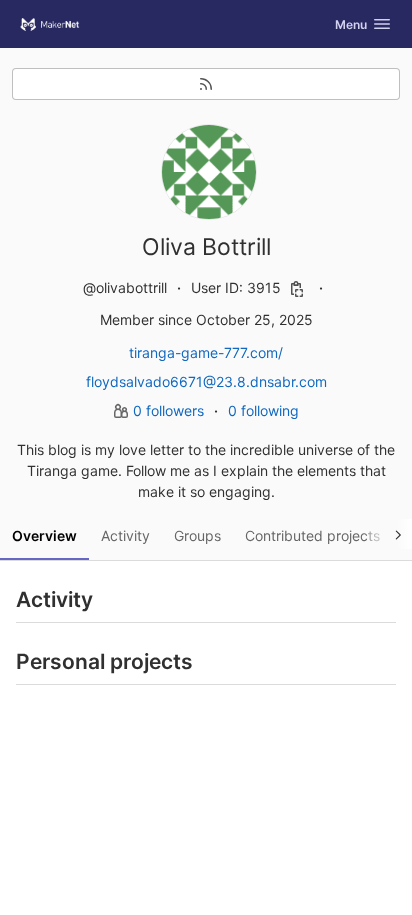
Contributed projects (312, 535)
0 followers (170, 410)
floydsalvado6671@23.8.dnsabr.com (206, 381)
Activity (125, 535)
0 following (263, 410)
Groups (197, 535)
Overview (44, 535)
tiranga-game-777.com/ (206, 352)
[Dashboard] (49, 24)
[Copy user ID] (297, 289)
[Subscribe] (206, 84)
